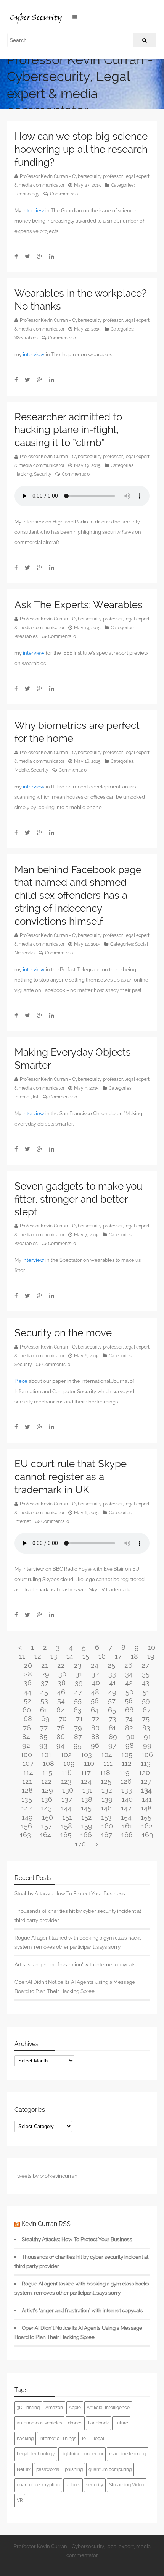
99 (147, 1745)
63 (78, 1710)
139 (107, 1799)
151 (67, 1817)
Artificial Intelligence (108, 2408)
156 (27, 1826)
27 (145, 1665)
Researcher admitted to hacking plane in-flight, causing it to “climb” (68, 430)
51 (146, 1692)
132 (107, 1790)
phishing (74, 2469)
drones (75, 2423)
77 (44, 1728)
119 (125, 1773)
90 (130, 1737)
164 (46, 1835)
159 (87, 1826)
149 (27, 1817)
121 (27, 1781)
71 (79, 1719)
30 (62, 1674)
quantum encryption (38, 2485)
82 (129, 1728)
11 (22, 1656)
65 (112, 1710)
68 (28, 1719)
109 (69, 1763)
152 (87, 1817)
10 (152, 1647)
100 (26, 1755)
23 (78, 1665)
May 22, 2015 (87, 329)
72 (96, 1719)
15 (86, 1656)
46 (61, 1692)
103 (86, 1755)
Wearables (26, 338)
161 (127, 1826)
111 (108, 1763)
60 (27, 1710)
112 (127, 1763)
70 (63, 1719)
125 (106, 1781)
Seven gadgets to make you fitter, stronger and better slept (78, 1199)
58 (129, 1701)
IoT (36, 1097)
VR (20, 2500)
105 (127, 1755)
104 (107, 1755)
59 (146, 1701)
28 (28, 1674)
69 (45, 1719)
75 (146, 1719)
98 (130, 1745)
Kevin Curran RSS (46, 2224)
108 (48, 1763)
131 (87, 1790)
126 (126, 1781)
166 (86, 1835)
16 (102, 1656)
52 (27, 1701)
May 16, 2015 (87, 761)
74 (129, 1719)
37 (45, 1683)
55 (78, 1701)
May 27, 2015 (88, 185)
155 (146, 1817)
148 (146, 1808)
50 (129, 1692)
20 (28, 1665)
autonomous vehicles (39, 2423)
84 (26, 1737)
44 (27, 1692)
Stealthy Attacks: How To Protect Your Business (70, 1893)
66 (129, 1710)
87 (78, 1737)
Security (43, 474)
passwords (48, 2469)
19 (151, 1656)
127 (146, 1781)
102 (66, 1755)
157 (47, 1826)
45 (44, 1692)
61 (44, 1710)
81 (112, 1728)
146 (106, 1808)
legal (99, 2439)
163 (25, 1835)
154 (126, 1817)
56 (95, 1701)
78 (61, 1728)
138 (87, 1799)
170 (80, 1844)
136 (47, 1799)
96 (95, 1745)
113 (146, 1763)
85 (43, 1737)
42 (129, 1683)
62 (60, 1710)
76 (27, 1728)
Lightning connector (82, 2454)
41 (113, 1683)
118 (105, 1773)
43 (146, 1683)
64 (95, 1710)
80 (95, 1728)
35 (146, 1674)
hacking (25, 2439)
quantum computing (110, 2469)
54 (61, 1701)
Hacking (23, 474)
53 (44, 1701)
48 (95, 1692)
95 (78, 1745)
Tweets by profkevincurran (46, 2176)
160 (107, 1826)
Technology (27, 194)
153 (106, 1817)
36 (28, 1683)
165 (66, 1835)
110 (89, 1763)
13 (54, 1656)
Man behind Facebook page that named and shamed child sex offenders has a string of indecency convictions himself (78, 896)
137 (67, 1799)
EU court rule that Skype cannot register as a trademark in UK (71, 1477)
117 (86, 1773)
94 (60, 1745)
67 (147, 1710)
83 (146, 1728)
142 (27, 1808)
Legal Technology (36, 2454)
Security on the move (63, 1333)
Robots (73, 2485)
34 (129, 1674)
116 (67, 1773)
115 (47, 1773)
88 (95, 1737)
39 (79, 1683)
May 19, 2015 (87, 465)
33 (112, 1674)
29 (45, 1674)
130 (68, 1790)
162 (147, 1826)
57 (112, 1701)
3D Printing (28, 2408)
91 (147, 1737)
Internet (23, 1097)
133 (127, 1790)
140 (127, 1799)
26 (128, 1665)
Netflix (24, 2469)
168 (127, 1835)
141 (147, 1799)
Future (121, 2423)
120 (144, 1773)
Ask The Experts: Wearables (79, 605)
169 (148, 1835)
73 (113, 1719)
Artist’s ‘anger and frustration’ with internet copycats (75, 1964)
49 (112, 1692)
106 (147, 1755)
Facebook (98, 2423)
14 (70, 1656)
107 (28, 1763)
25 (111, 1665)
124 (86, 1781)
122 (47, 1781)
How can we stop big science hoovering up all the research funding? (81, 149)
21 (45, 1665)
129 (47, 1790)
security (95, 2485)
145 (86, 1808)
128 (27, 1790)
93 (43, 1745)
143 (47, 1808)
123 (66, 1781)
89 (113, 1737)
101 (46, 1755)
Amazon (54, 2408)
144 (66, 1808)
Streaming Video (127, 2485)
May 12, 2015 (87, 944)
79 (78, 1728)
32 (95, 1674)
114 (28, 1773)
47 (78, 1692)
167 (107, 1835)
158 (67, 1826)
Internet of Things (58, 2439)
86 (61, 1737)
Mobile (22, 770)
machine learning (128, 2454)
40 (96, 1683)
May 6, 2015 (86, 1356)
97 (112, 1745)
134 (146, 1790)
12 (38, 1656)
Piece (21, 1381)
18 (134, 1656)
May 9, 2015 (86, 1088)
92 (26, 1745)
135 (27, 1799)
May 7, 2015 (86, 1235)
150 (47, 1817)
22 (61, 1665)
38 (62, 1683)
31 (79, 1674)
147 (126, 1808)
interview (33, 211)
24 (95, 1665)
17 (118, 1656)
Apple (75, 2408)
